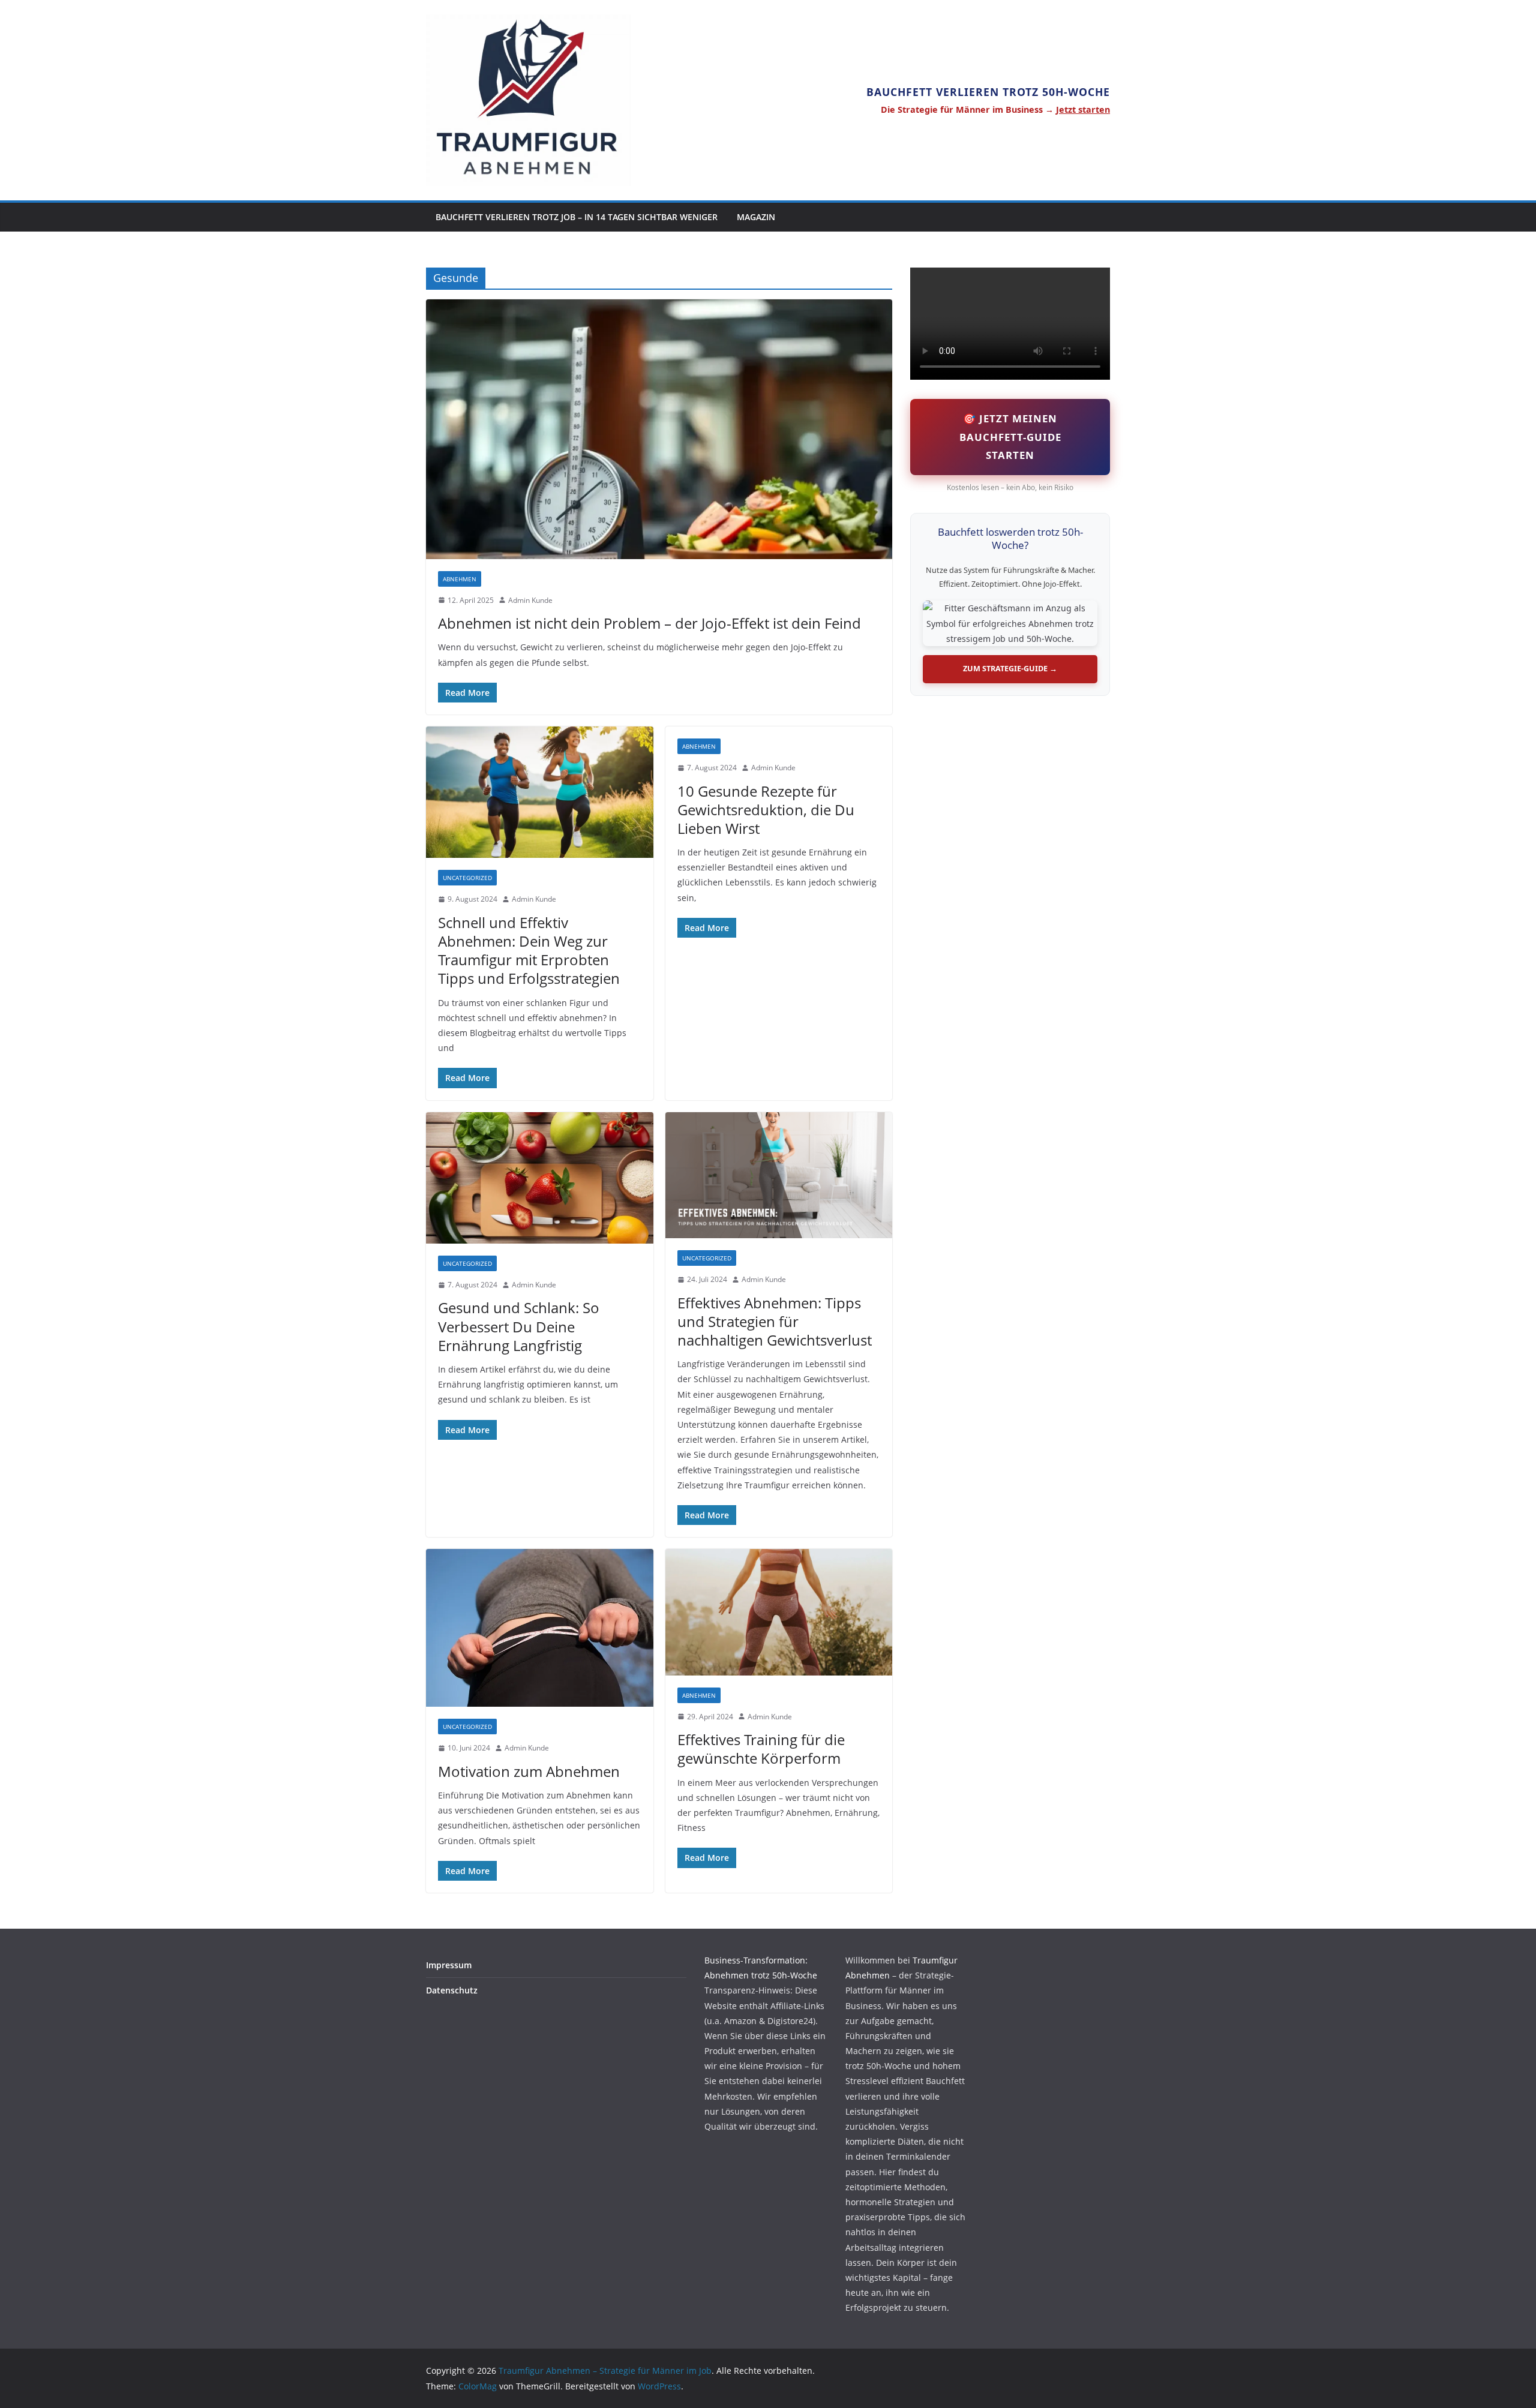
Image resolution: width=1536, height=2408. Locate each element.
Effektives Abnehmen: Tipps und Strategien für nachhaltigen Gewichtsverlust (775, 1321)
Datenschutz (452, 1990)
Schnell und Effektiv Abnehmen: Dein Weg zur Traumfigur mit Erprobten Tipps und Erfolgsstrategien (529, 951)
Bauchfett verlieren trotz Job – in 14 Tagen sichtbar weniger (577, 217)
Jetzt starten (1083, 109)
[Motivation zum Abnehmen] (540, 1628)
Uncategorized (467, 878)
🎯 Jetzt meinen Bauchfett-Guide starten (1010, 436)
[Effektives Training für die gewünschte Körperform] (779, 1612)
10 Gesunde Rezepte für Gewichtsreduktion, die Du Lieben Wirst (766, 810)
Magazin (756, 217)
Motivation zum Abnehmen (529, 1771)
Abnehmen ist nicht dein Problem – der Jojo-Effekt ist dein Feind (649, 623)
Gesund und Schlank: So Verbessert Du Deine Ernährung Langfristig (519, 1326)
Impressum (449, 1965)
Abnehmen (460, 579)
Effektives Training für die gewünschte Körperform (761, 1749)
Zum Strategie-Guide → (1010, 669)
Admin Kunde (530, 600)
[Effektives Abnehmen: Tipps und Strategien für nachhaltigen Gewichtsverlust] (779, 1176)
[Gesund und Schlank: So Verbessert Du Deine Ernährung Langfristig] (540, 1178)
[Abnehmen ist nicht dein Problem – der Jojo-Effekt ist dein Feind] (659, 429)
